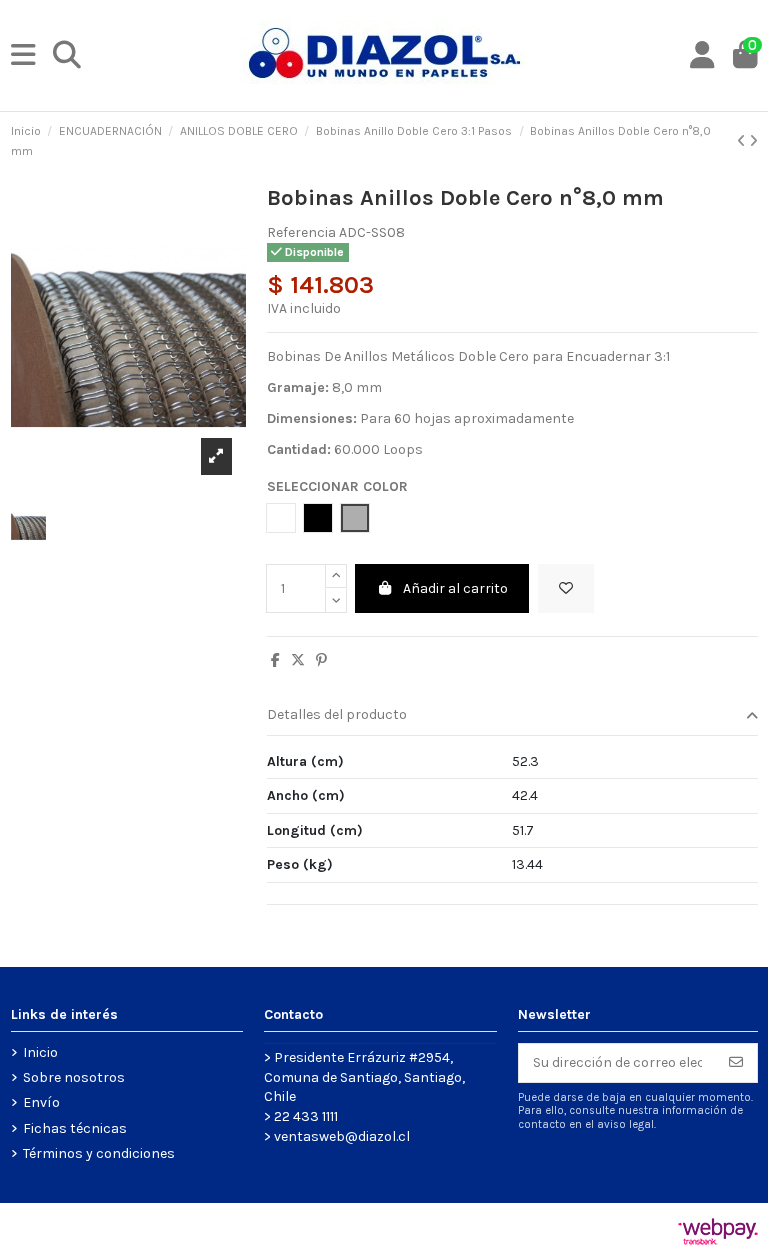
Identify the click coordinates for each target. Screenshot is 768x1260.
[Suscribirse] (736, 1063)
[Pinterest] (321, 660)
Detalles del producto (337, 714)
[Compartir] (275, 660)
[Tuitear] (298, 660)
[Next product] (753, 141)
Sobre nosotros (74, 1077)
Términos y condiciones (99, 1153)
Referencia (301, 232)
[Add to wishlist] (566, 588)
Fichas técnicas (75, 1128)
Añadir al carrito (455, 588)
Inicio (40, 1052)
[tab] (512, 716)
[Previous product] (743, 141)
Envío (41, 1102)
